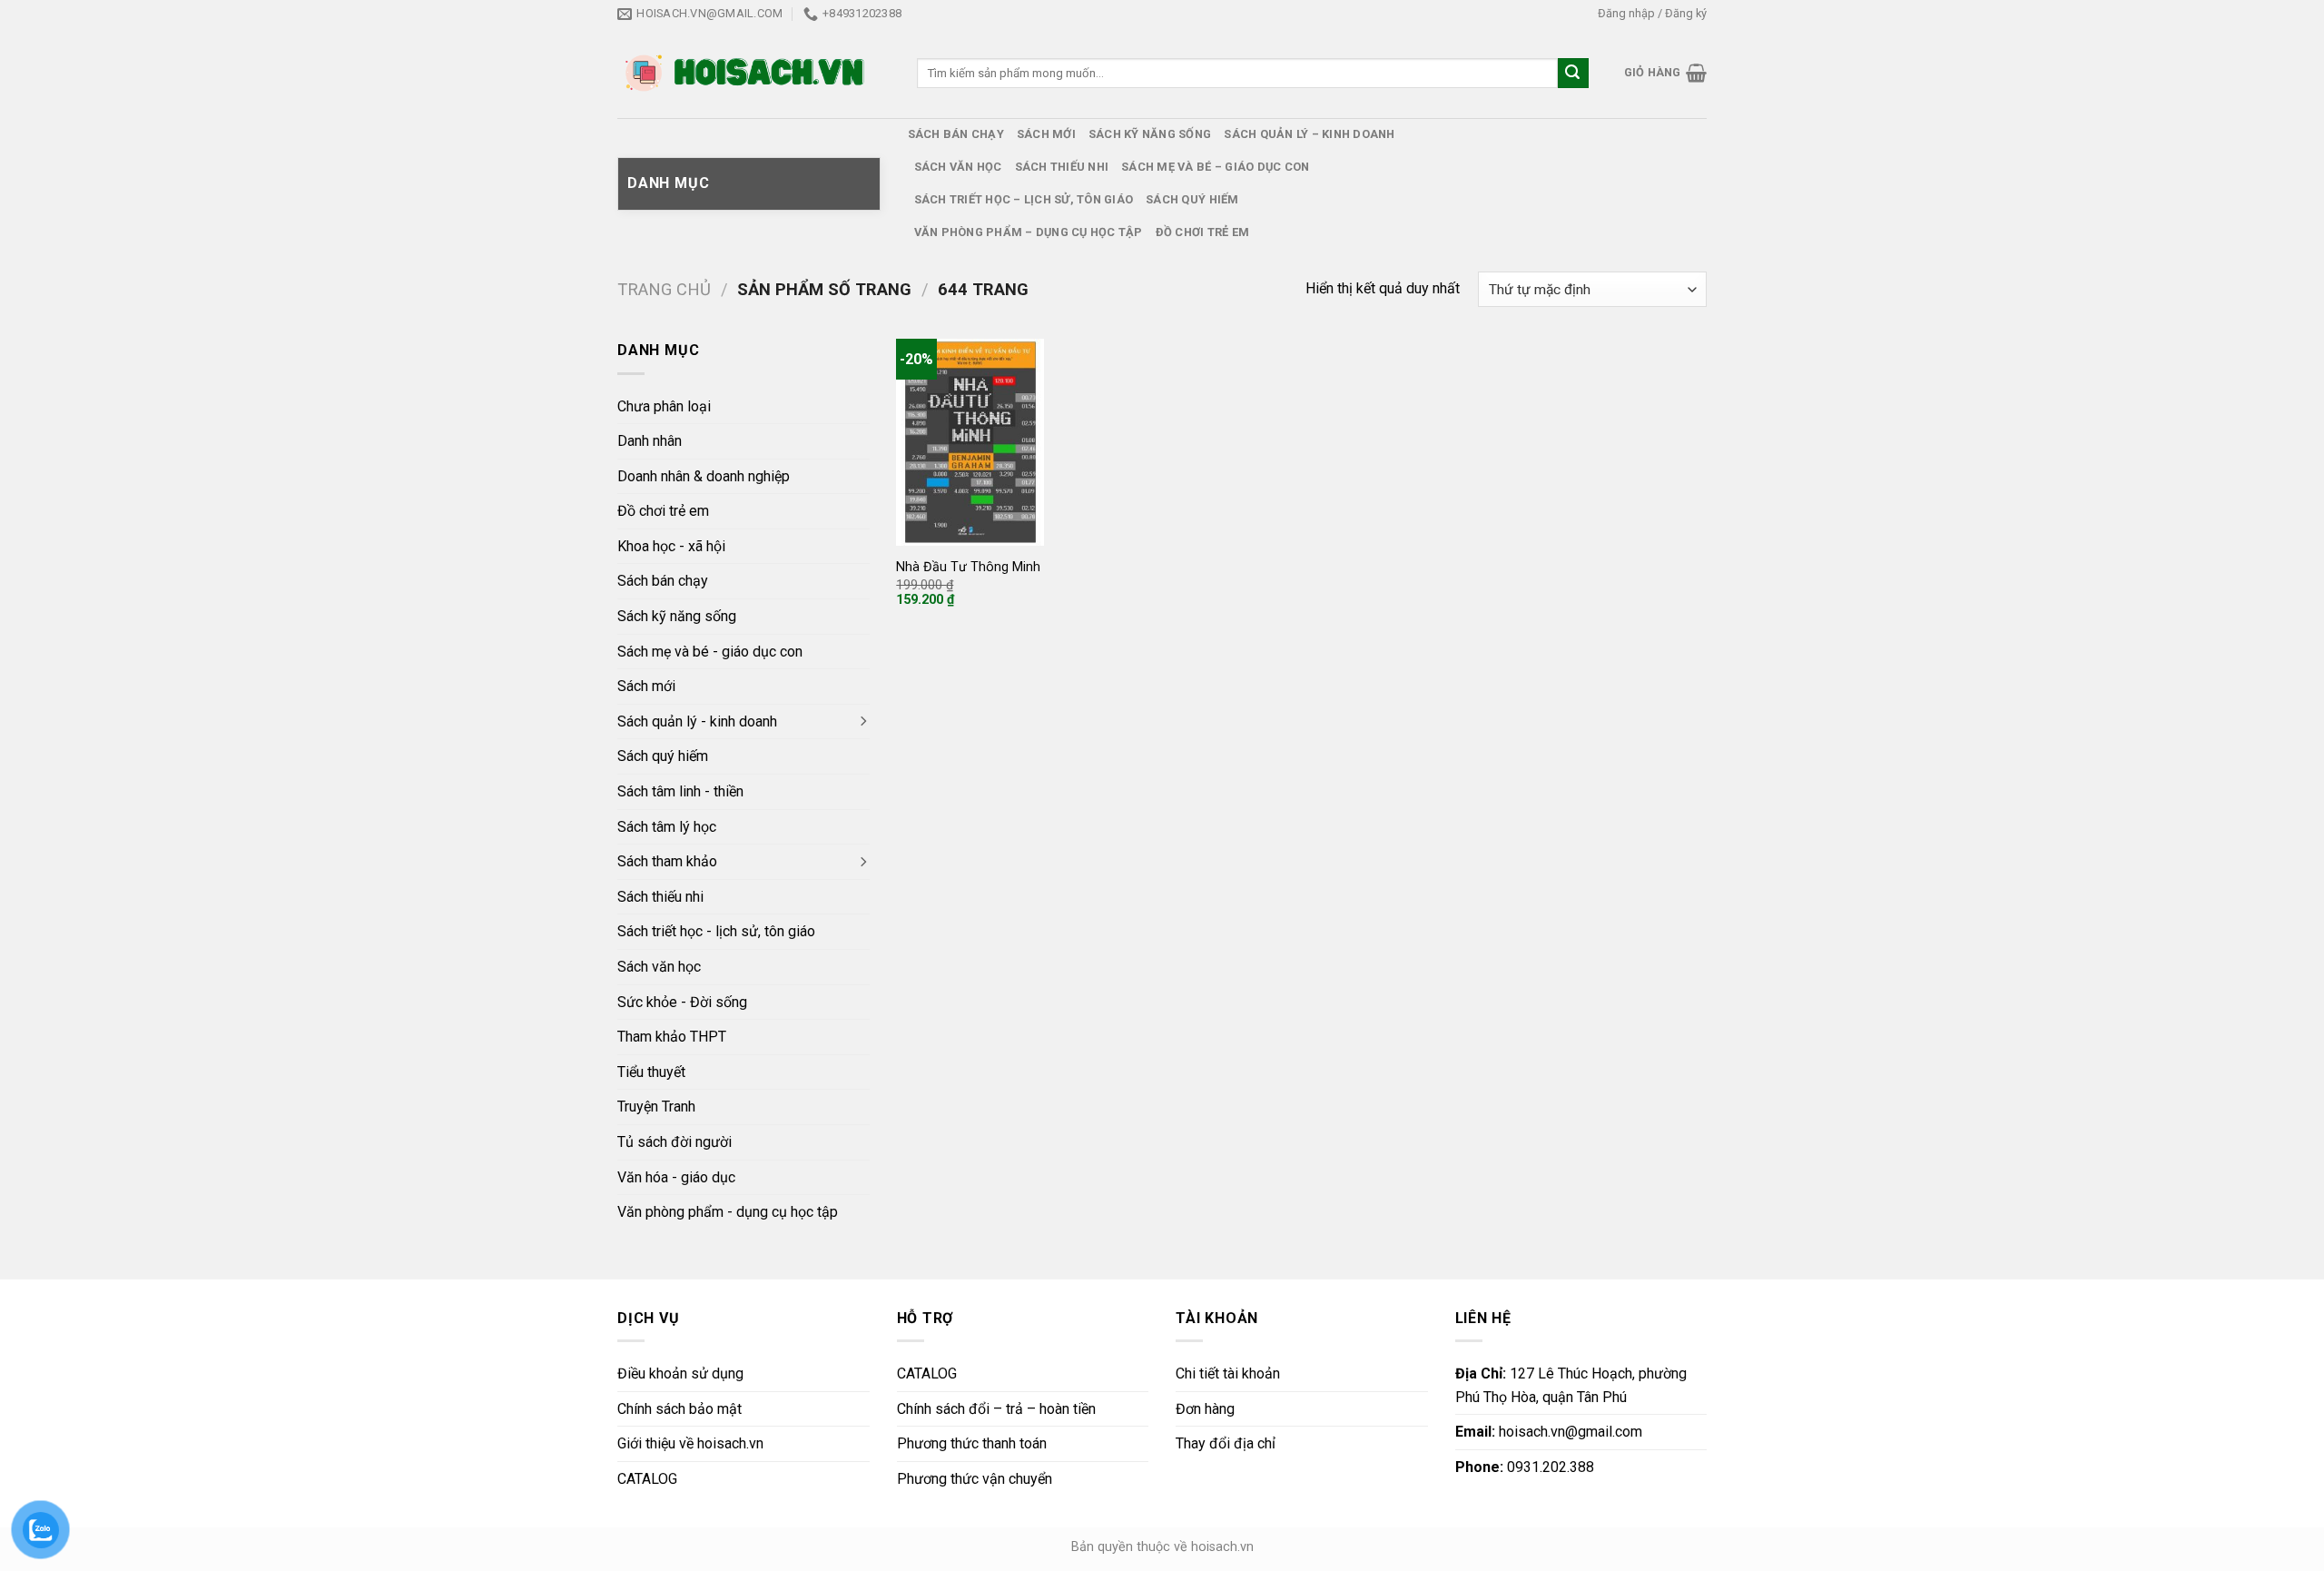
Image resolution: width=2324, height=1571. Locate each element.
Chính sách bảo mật (679, 1409)
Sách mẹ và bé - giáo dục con (710, 652)
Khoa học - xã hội (671, 546)
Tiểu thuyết (651, 1072)
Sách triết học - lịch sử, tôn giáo (716, 931)
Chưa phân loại (664, 406)
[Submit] (1573, 74)
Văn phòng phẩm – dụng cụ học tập (1029, 232)
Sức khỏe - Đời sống (682, 1002)
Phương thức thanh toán (972, 1443)
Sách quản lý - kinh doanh (697, 721)
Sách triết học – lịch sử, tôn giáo (1024, 199)
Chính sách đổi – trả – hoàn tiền (996, 1409)
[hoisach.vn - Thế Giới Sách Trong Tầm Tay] (747, 73)
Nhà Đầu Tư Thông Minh (968, 567)
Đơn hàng (1205, 1409)
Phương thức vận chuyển (975, 1479)
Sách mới (1046, 134)
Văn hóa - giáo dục (676, 1177)
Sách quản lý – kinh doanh (1309, 134)
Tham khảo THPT (672, 1037)
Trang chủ (664, 289)
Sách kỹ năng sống (1150, 134)
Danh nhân (650, 441)
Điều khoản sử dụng (680, 1373)
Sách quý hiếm (1192, 199)
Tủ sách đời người (675, 1142)
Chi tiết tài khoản (1228, 1373)
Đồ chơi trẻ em (1203, 232)
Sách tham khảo (667, 861)
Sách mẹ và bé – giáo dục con (1215, 167)
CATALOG (647, 1479)
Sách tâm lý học (667, 827)
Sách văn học (958, 167)
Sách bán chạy (956, 134)
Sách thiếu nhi (1062, 167)
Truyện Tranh (656, 1107)
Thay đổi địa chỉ (1226, 1443)
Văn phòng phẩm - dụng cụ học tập (728, 1212)
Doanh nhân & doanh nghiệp (704, 476)
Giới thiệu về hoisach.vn (690, 1443)
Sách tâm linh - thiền (680, 791)
